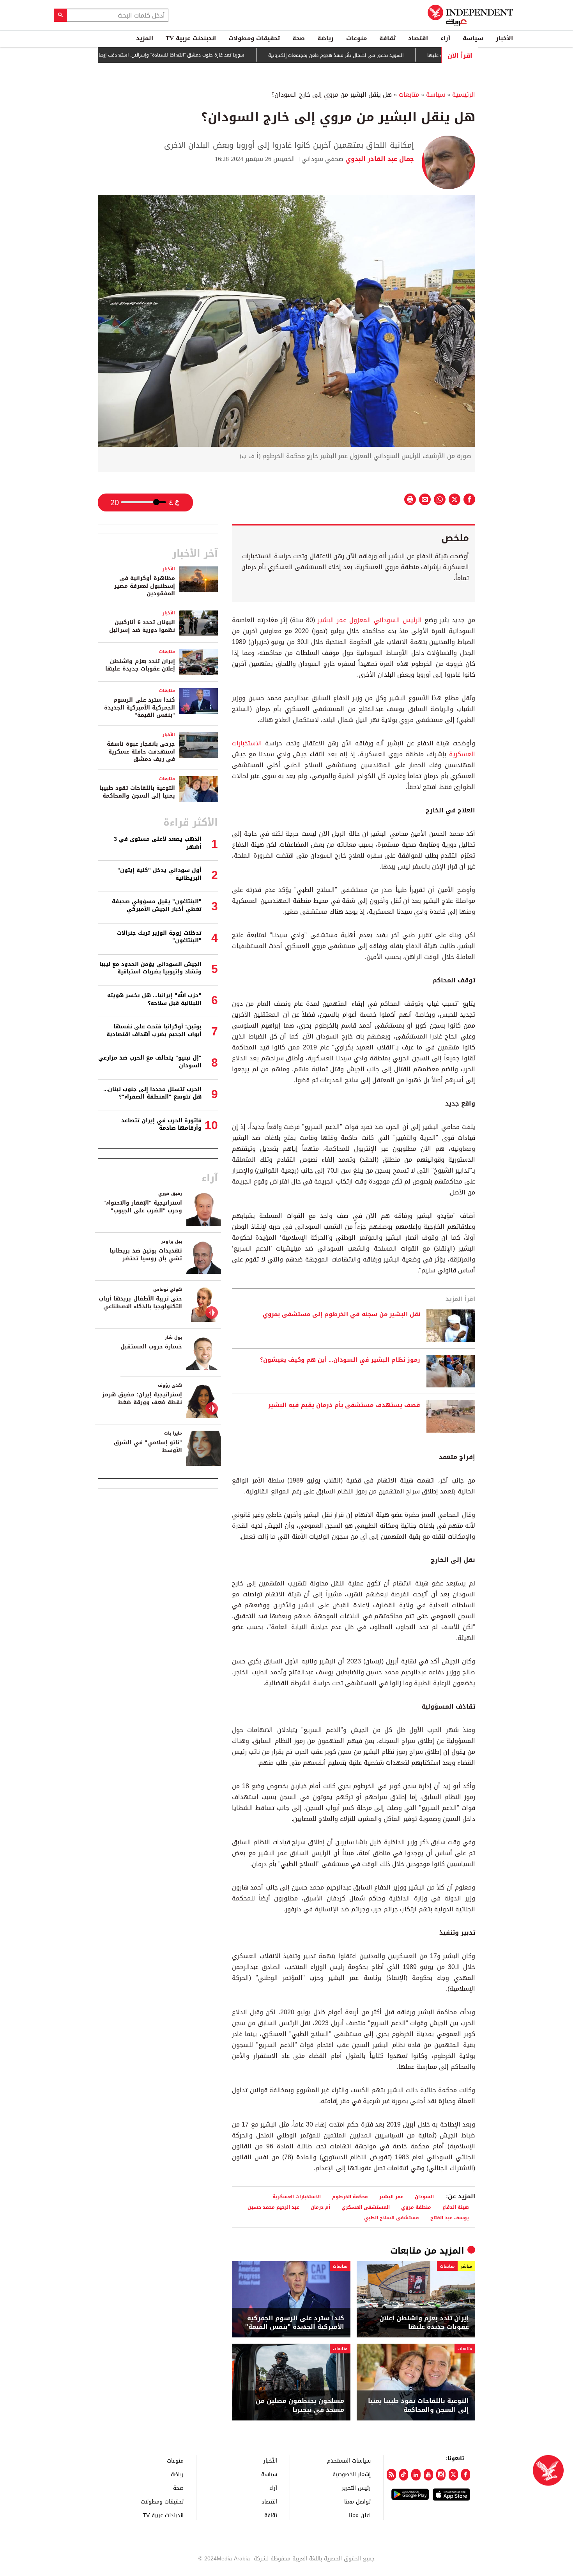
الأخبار (504, 38)
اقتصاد (418, 38)
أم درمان (320, 2207)
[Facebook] (466, 2475)
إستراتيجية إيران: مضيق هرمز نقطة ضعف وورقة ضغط (142, 1399)
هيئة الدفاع (456, 2207)
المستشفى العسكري (366, 2207)
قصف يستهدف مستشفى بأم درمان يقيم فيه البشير (344, 1405)
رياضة (325, 38)
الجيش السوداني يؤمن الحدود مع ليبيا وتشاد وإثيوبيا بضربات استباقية (150, 968)
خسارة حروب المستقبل (151, 1347)
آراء (445, 38)
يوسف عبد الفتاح (450, 2218)
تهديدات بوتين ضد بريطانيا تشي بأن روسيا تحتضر (146, 1255)
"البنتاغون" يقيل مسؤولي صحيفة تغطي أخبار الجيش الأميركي (157, 905)
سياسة (473, 38)
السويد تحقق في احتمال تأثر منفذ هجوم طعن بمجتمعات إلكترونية (380, 55)
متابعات (409, 95)
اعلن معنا (360, 2515)
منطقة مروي (416, 2207)
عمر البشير (391, 2196)
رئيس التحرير (356, 2488)
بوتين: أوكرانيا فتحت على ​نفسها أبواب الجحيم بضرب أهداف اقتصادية (154, 1031)
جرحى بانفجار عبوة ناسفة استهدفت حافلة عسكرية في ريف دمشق (141, 752)
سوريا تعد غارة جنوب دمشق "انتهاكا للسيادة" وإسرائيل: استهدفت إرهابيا (213, 55)
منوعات (356, 38)
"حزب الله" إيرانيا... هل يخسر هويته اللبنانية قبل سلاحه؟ (154, 999)
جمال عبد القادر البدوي (379, 159)
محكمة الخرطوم (350, 2196)
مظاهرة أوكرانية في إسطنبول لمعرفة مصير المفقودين (145, 586)
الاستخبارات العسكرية (297, 2196)
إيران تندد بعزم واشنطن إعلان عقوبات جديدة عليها (424, 2323)
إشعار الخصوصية (352, 2474)
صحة (299, 38)
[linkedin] (416, 2475)
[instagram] (441, 2475)
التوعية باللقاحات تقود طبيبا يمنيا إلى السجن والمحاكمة (418, 2405)
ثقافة (387, 38)
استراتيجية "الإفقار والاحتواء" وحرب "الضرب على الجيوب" (143, 1207)
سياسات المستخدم (349, 2460)
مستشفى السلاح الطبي (392, 2218)
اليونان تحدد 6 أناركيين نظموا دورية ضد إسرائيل (142, 626)
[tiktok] (404, 2475)
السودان (424, 2196)
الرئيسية (464, 95)
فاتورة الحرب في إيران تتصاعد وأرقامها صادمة (161, 1124)
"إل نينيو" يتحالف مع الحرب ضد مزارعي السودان (150, 1062)
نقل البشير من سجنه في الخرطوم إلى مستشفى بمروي (341, 1315)
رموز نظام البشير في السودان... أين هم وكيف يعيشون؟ (340, 1360)
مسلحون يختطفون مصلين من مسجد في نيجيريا (300, 2405)
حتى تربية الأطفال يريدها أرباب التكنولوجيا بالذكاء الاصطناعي (140, 1303)
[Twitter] (453, 2475)
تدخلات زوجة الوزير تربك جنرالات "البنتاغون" (159, 937)
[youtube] (428, 2475)
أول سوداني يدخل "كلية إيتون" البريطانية (159, 874)
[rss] (391, 2475)
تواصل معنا (357, 2501)
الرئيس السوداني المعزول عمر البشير (370, 620)
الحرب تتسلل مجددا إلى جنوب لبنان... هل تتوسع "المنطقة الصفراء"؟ (152, 1093)
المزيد (145, 38)
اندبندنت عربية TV (191, 38)
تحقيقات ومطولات (254, 38)
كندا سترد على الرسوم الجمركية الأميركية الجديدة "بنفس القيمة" (295, 2323)
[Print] (410, 499)
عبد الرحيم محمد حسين (273, 2207)
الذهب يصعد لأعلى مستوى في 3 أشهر (158, 843)
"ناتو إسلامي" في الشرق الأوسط (148, 1446)
